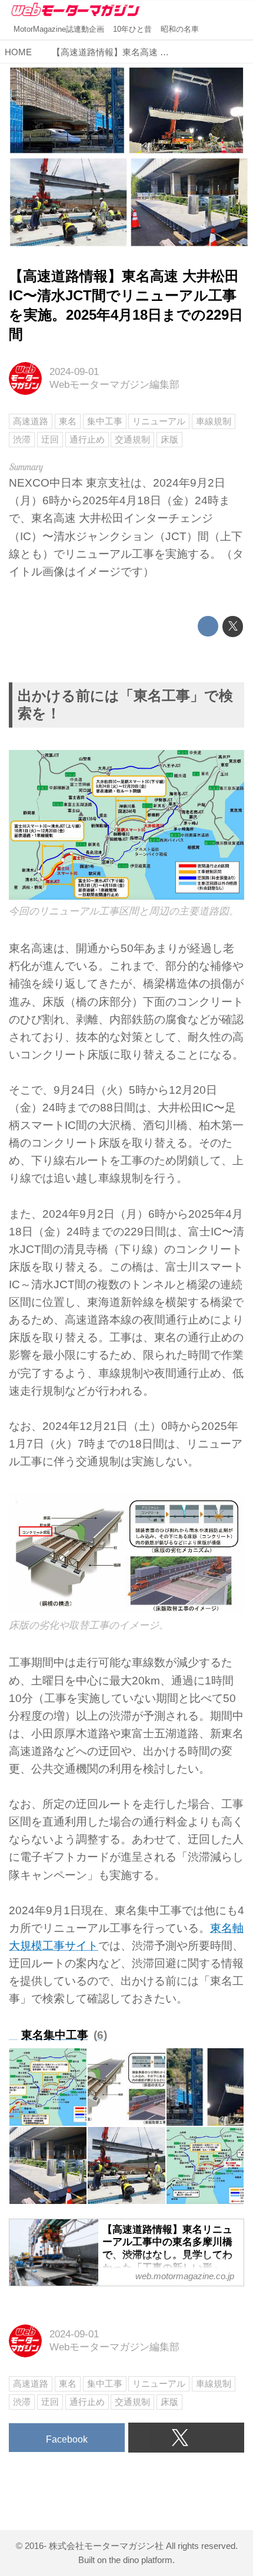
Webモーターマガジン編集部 (114, 385)
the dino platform (141, 2560)
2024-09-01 (74, 372)
